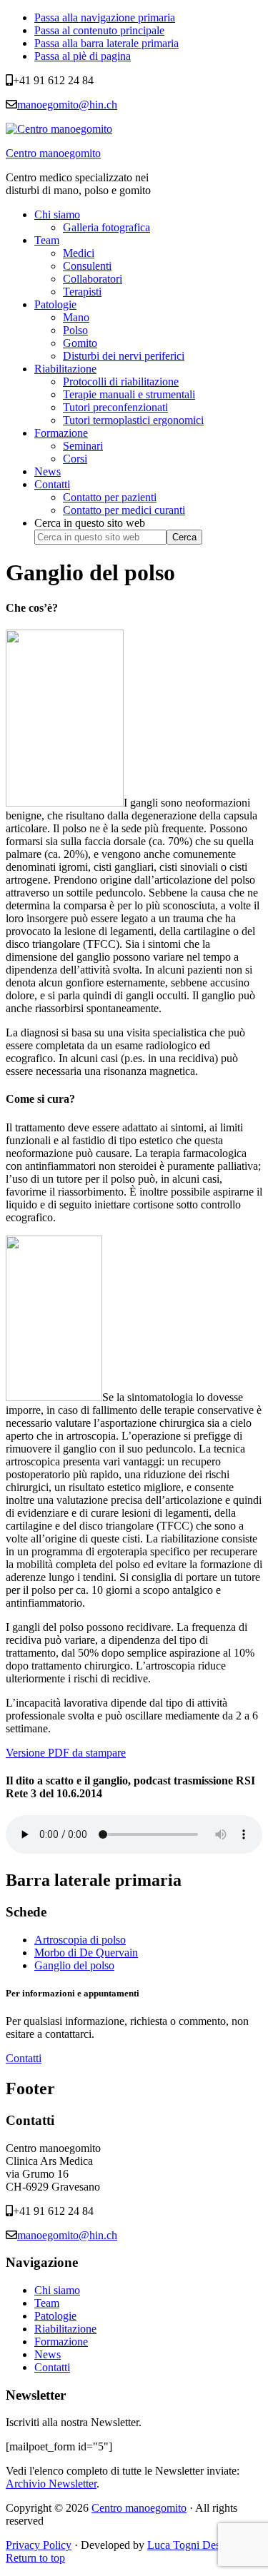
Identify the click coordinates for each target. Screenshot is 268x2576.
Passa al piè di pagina (83, 56)
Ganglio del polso (74, 1965)
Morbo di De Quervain (86, 1953)
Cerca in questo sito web (90, 523)
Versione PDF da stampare (66, 1753)
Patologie (55, 2316)
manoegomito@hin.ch (67, 105)
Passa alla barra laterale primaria (106, 43)
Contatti (24, 2058)
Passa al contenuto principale (99, 30)
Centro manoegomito (53, 153)
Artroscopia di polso (80, 1940)
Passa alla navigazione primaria (105, 17)
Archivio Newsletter (51, 2484)
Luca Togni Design (191, 2545)
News (48, 2354)
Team (47, 2303)
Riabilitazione (65, 2329)
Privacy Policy (39, 2545)
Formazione (61, 2342)
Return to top (35, 2558)
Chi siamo (57, 2290)
